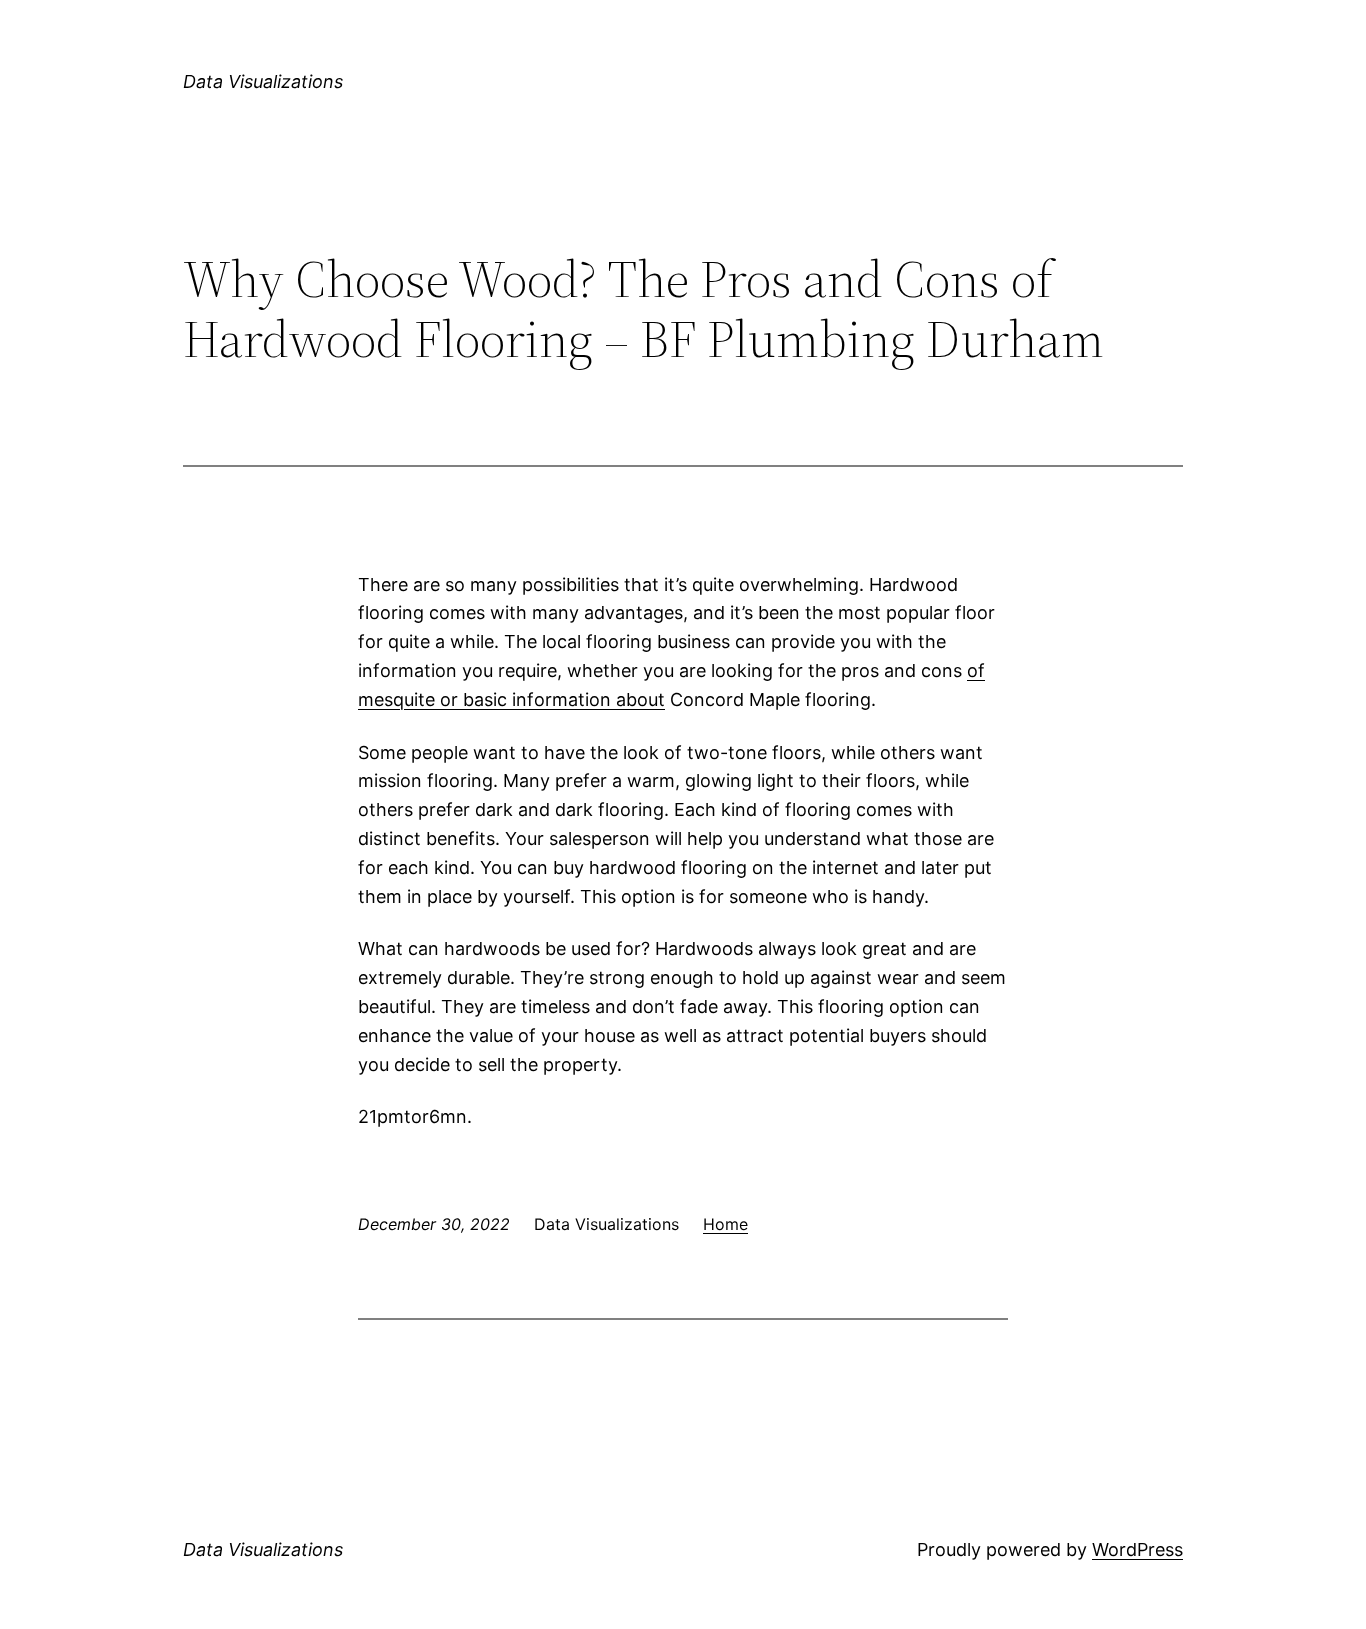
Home (725, 1224)
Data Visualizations (263, 81)
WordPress (1137, 1549)
